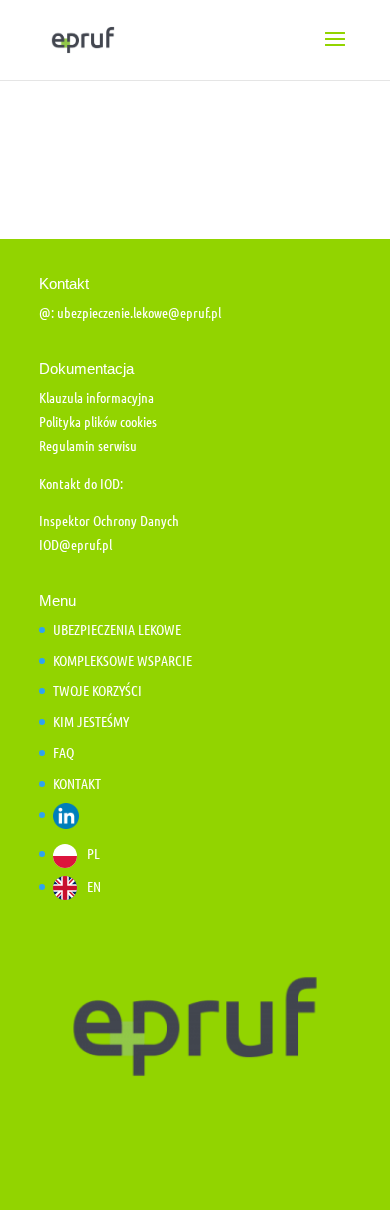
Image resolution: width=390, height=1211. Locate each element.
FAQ (63, 752)
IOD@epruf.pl (75, 544)
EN (94, 886)
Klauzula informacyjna (96, 397)
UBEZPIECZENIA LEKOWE (117, 629)
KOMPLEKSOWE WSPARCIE (122, 660)
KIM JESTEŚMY (91, 721)
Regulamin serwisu (88, 445)
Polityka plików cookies (98, 421)
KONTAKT (77, 783)
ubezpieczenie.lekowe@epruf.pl (139, 312)
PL (93, 853)
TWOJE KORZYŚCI (97, 690)
